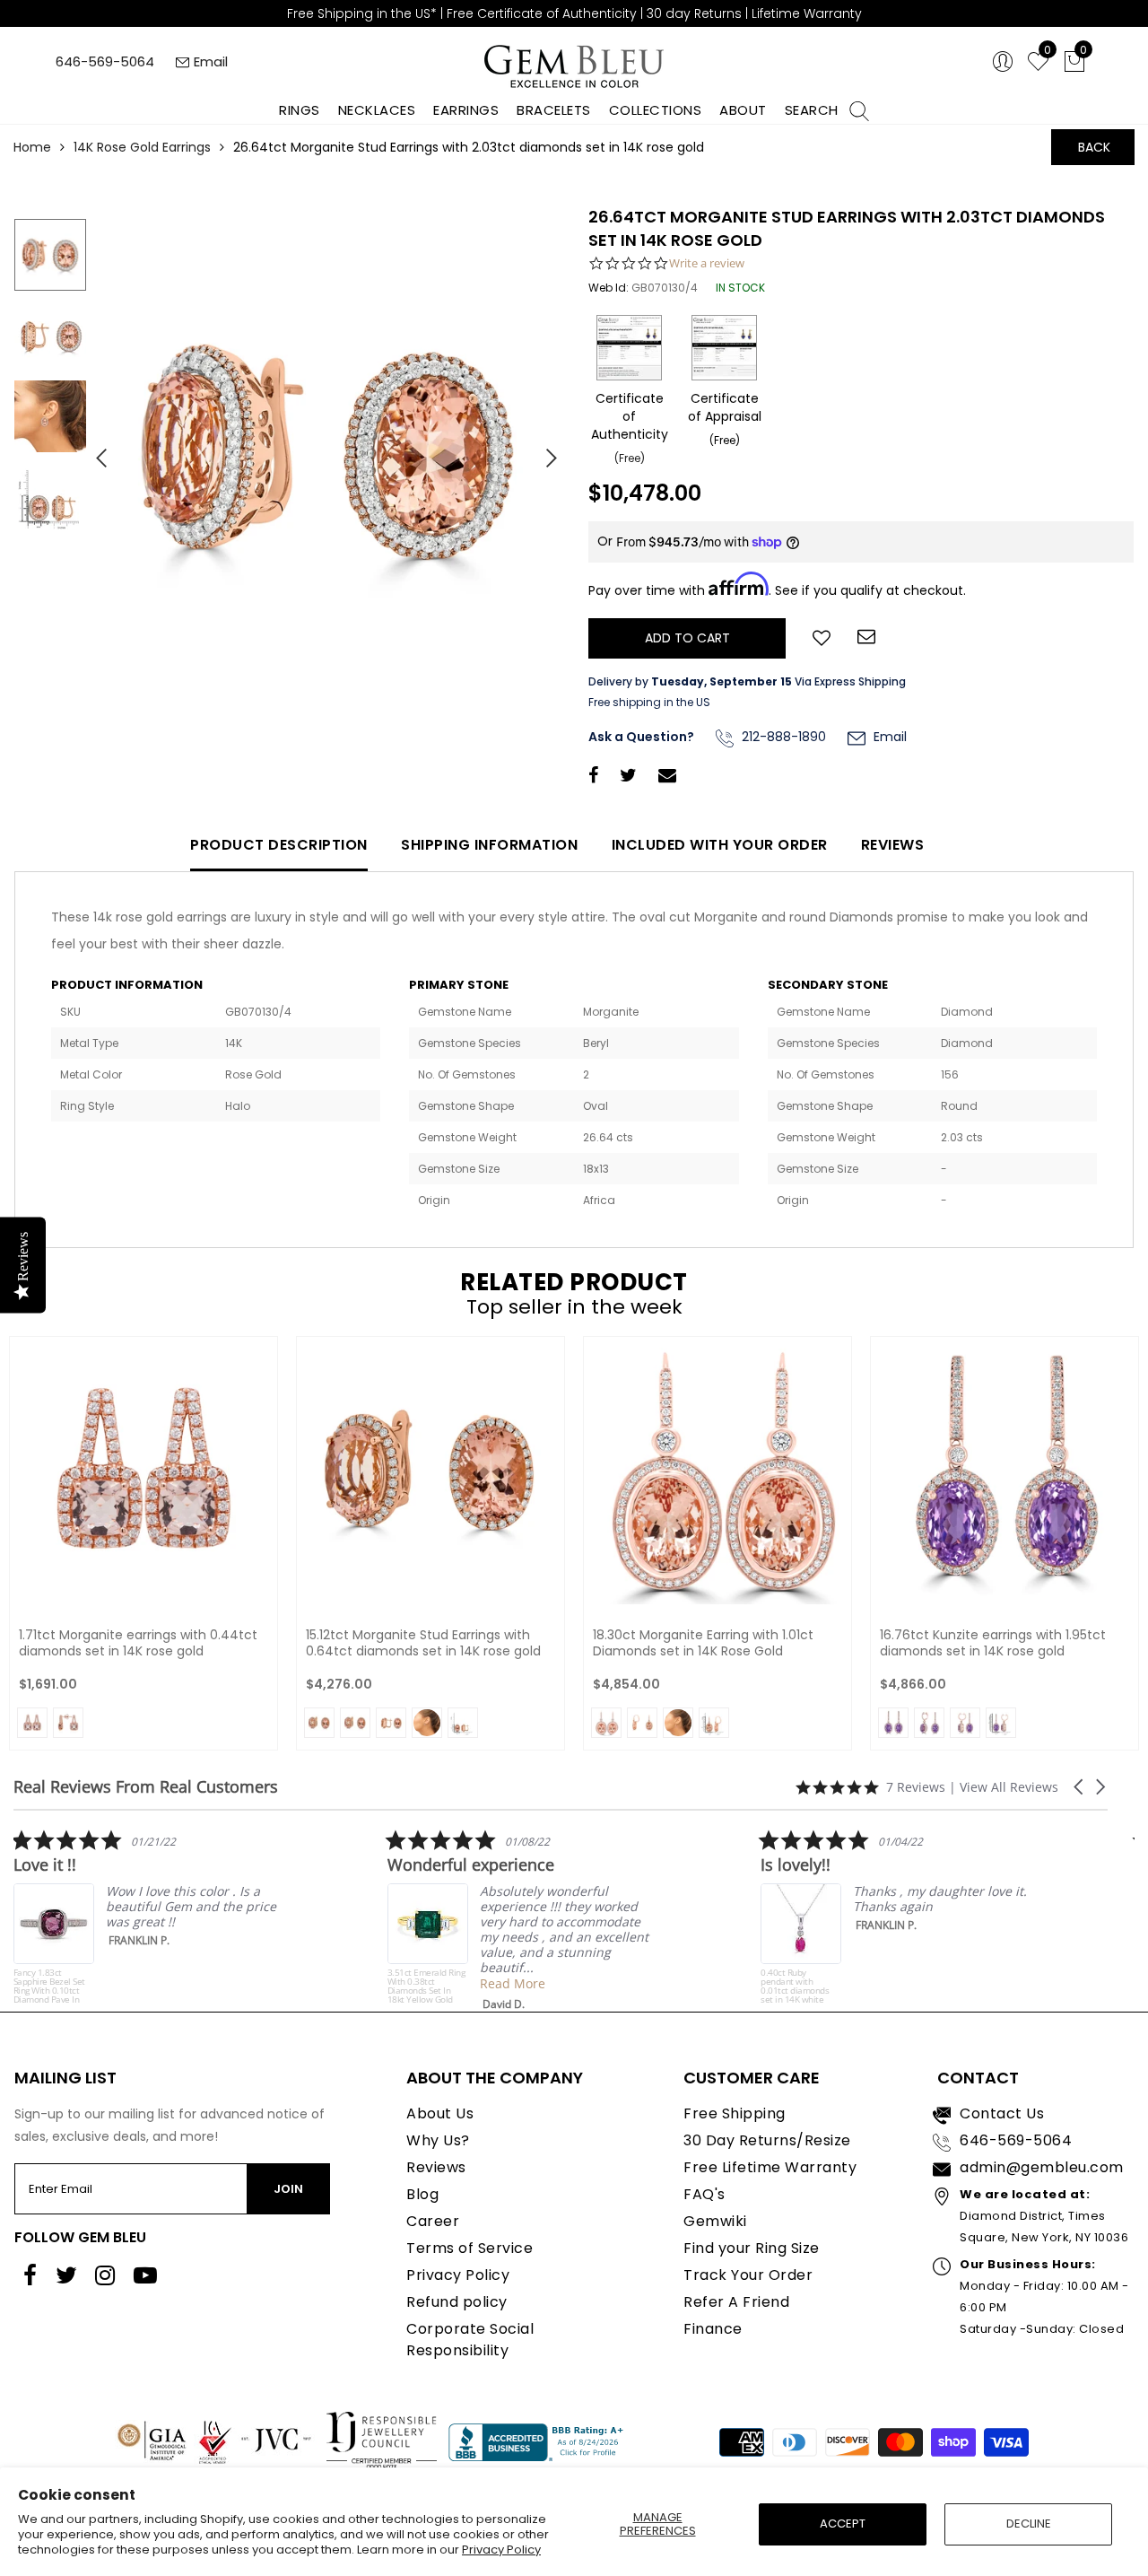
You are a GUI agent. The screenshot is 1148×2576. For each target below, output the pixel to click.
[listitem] (486, 1920)
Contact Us (1002, 2113)
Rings (300, 110)
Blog (422, 2194)
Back (1094, 147)
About (743, 110)
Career (433, 2221)
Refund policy (457, 2302)
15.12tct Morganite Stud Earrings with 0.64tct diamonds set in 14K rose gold (423, 1643)
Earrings (466, 110)
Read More (477, 1983)
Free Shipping (735, 2113)
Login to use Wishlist (822, 636)
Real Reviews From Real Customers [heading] (146, 1787)
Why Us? (438, 2140)
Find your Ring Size (752, 2248)
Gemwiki (715, 2221)
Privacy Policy (501, 2550)
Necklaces (377, 110)
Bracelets (554, 110)
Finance (713, 2329)
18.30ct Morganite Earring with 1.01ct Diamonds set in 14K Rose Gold (703, 1643)
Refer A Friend (736, 2302)
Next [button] (543, 450)
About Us (440, 2113)
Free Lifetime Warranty (770, 2167)
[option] (327, 451)
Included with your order (720, 845)
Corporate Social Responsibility (470, 2340)
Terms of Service (470, 2248)
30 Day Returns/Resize (767, 2140)
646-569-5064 (105, 61)
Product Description (279, 845)
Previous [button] (94, 450)
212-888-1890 (782, 737)
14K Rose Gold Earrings (142, 147)
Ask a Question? (641, 737)
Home (32, 147)
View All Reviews (1009, 1787)
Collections (656, 110)
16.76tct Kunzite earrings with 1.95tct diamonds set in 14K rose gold (993, 1643)
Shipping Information (489, 845)
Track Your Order (748, 2275)
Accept (843, 2524)
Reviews (893, 845)
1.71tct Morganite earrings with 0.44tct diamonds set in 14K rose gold (138, 1643)
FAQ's (704, 2194)
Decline (1029, 2524)
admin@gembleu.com (1042, 2167)
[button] (1080, 1787)
